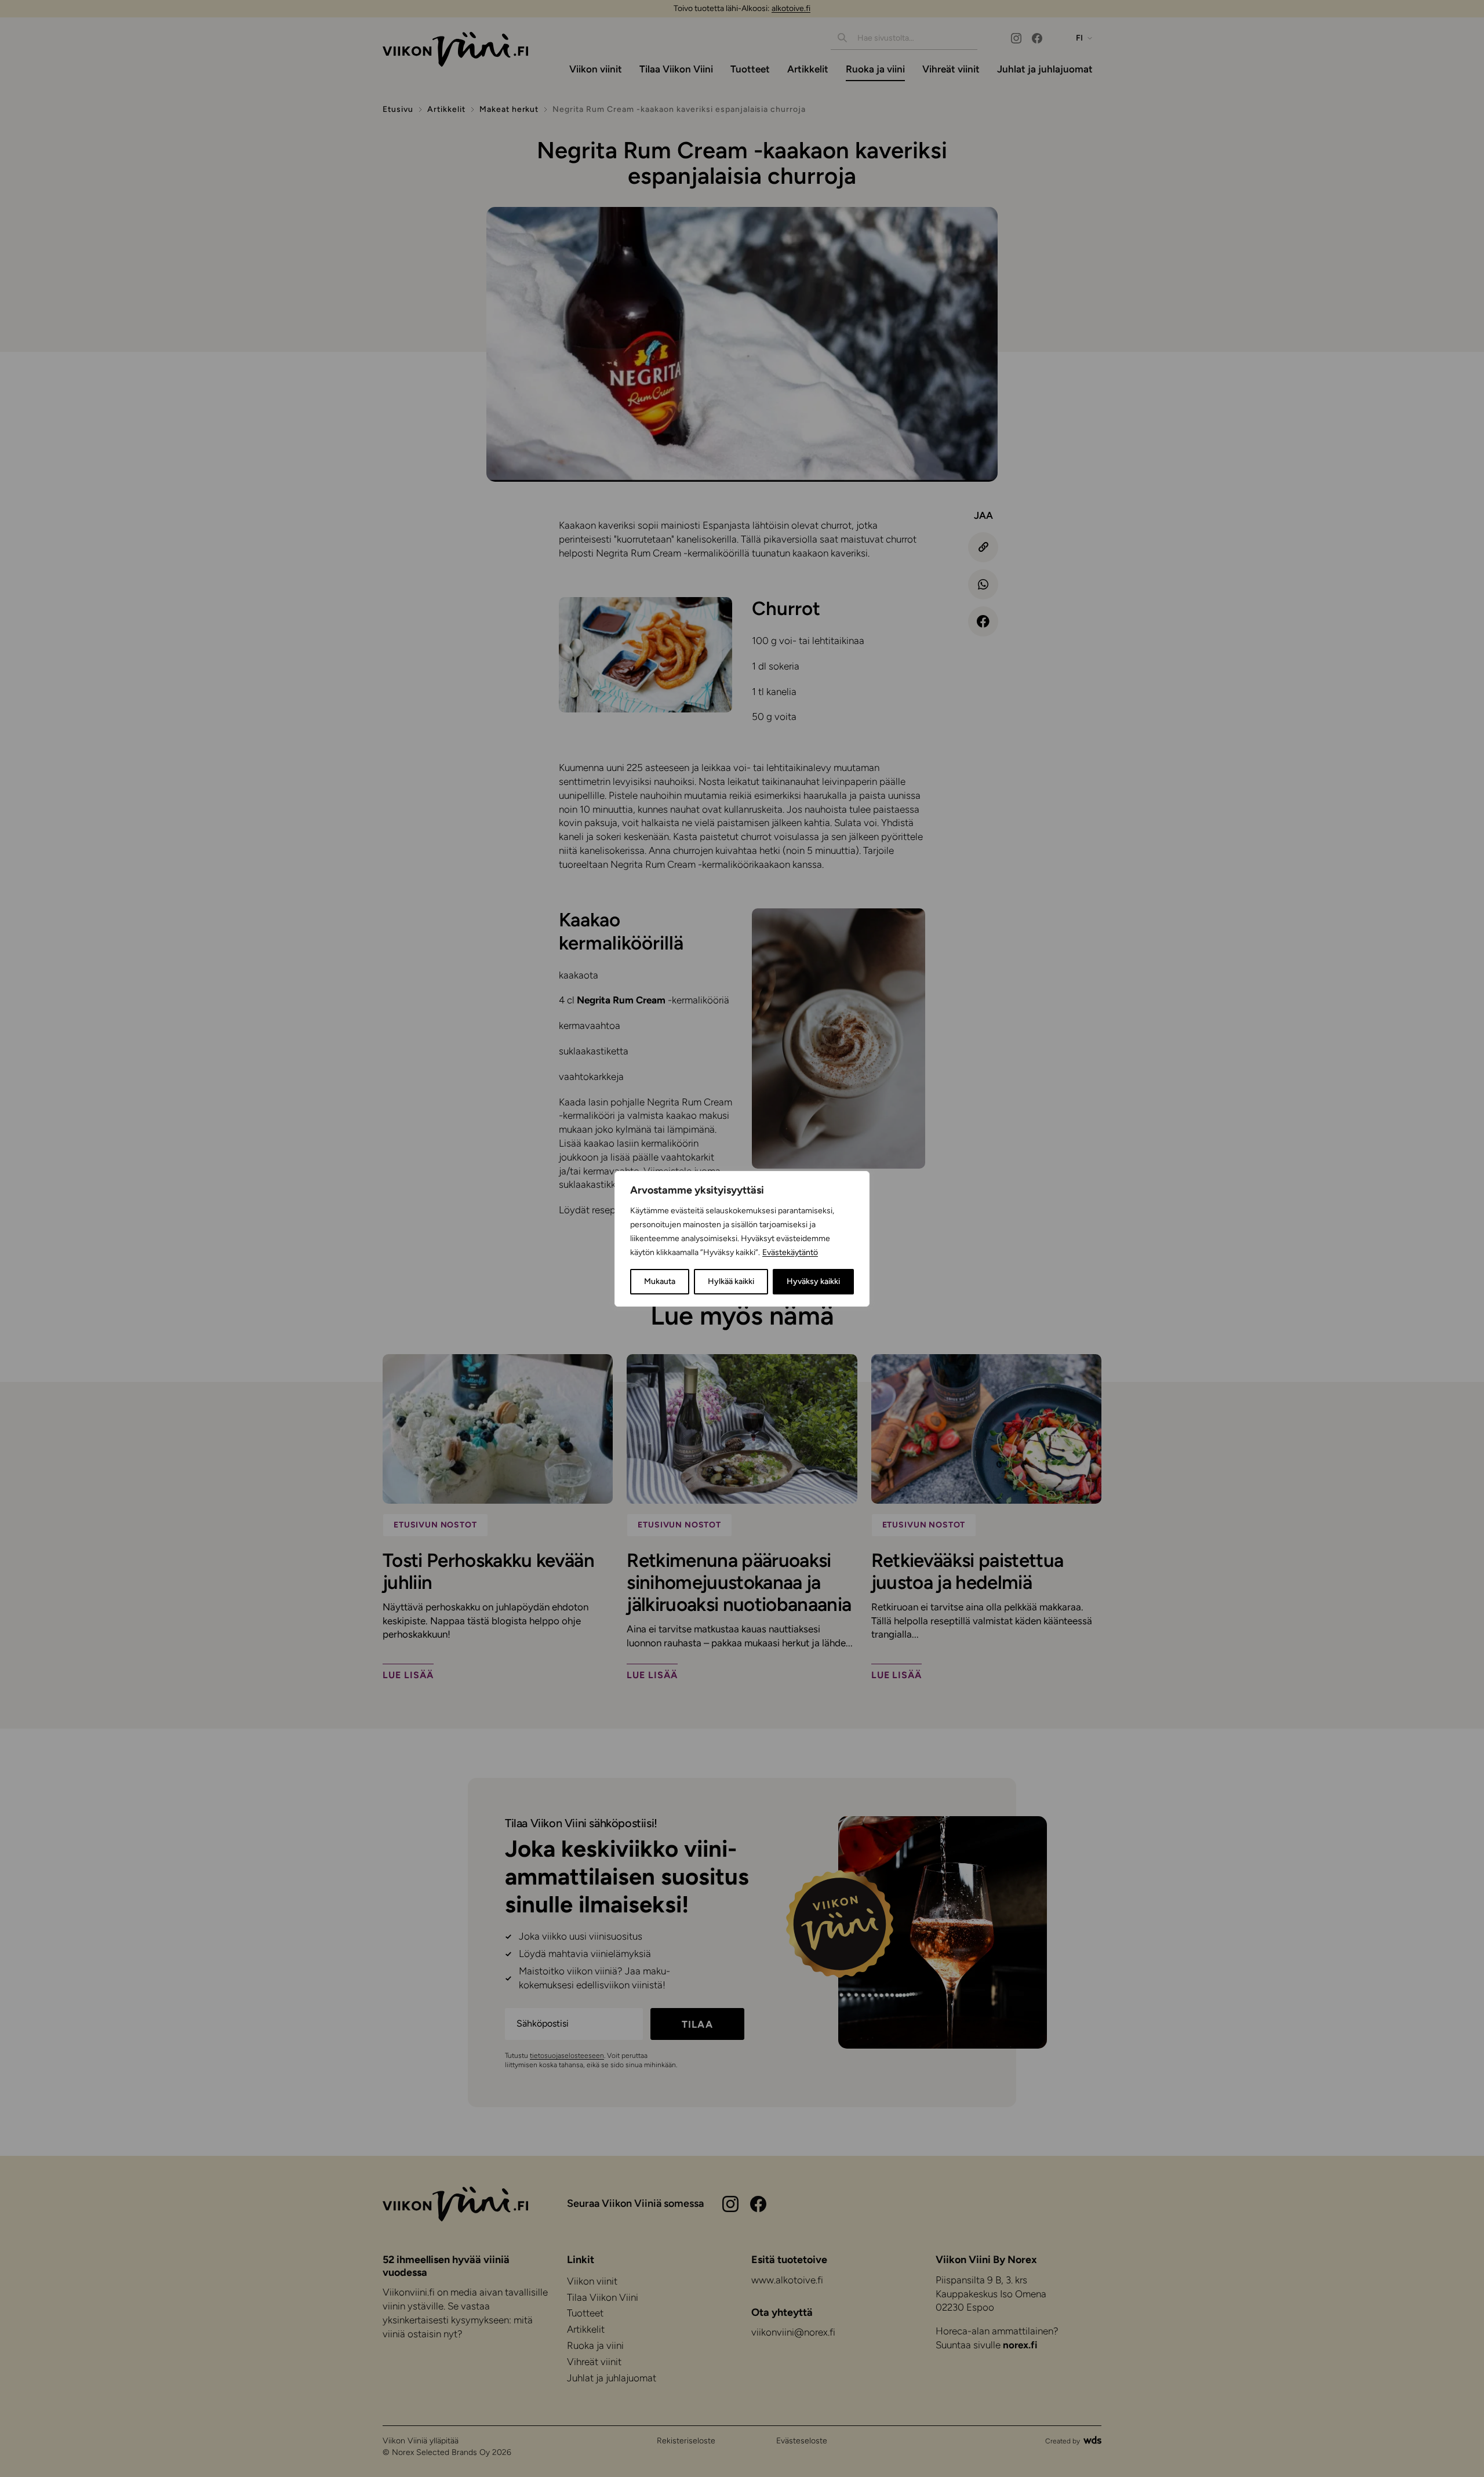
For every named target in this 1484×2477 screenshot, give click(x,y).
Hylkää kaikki (731, 1281)
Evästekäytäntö (790, 1252)
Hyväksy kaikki (813, 1281)
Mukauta (660, 1281)
